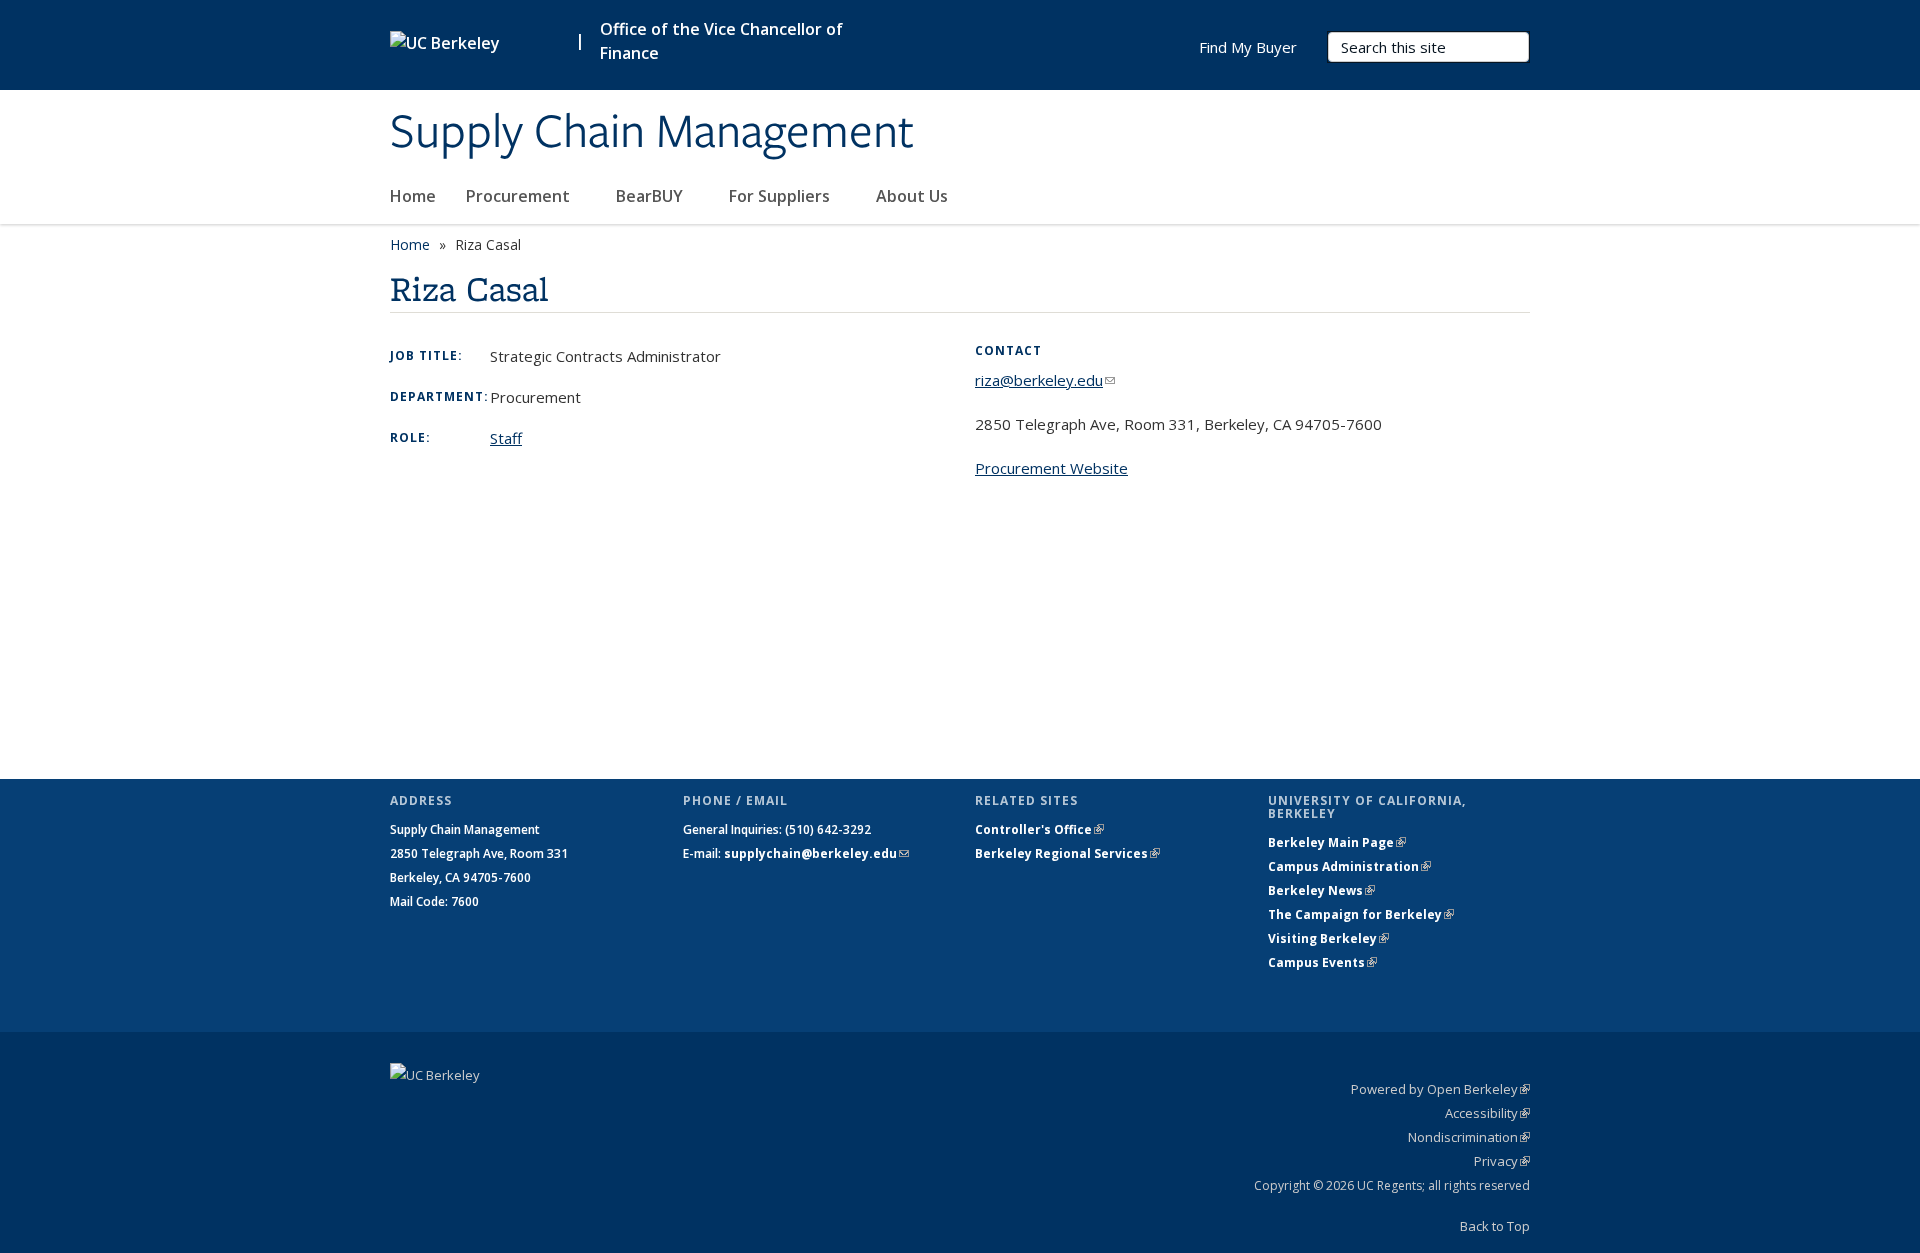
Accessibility (1487, 1113)
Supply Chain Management (652, 133)
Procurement (520, 196)
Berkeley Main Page (1337, 842)
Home (413, 196)
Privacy (1502, 1161)
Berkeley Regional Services (1067, 853)
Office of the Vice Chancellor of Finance (721, 41)
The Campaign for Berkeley (1361, 914)
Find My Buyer (1248, 47)
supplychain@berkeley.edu (816, 853)
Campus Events (1322, 962)
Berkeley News (1321, 890)
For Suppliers (781, 196)
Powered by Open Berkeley (1440, 1089)
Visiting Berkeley (1328, 938)
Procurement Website (1051, 468)
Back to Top (1495, 1226)
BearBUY (651, 196)
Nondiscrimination (1469, 1137)
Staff (506, 438)
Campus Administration (1349, 866)
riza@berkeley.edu (1045, 380)
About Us (914, 196)
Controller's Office (1039, 829)
